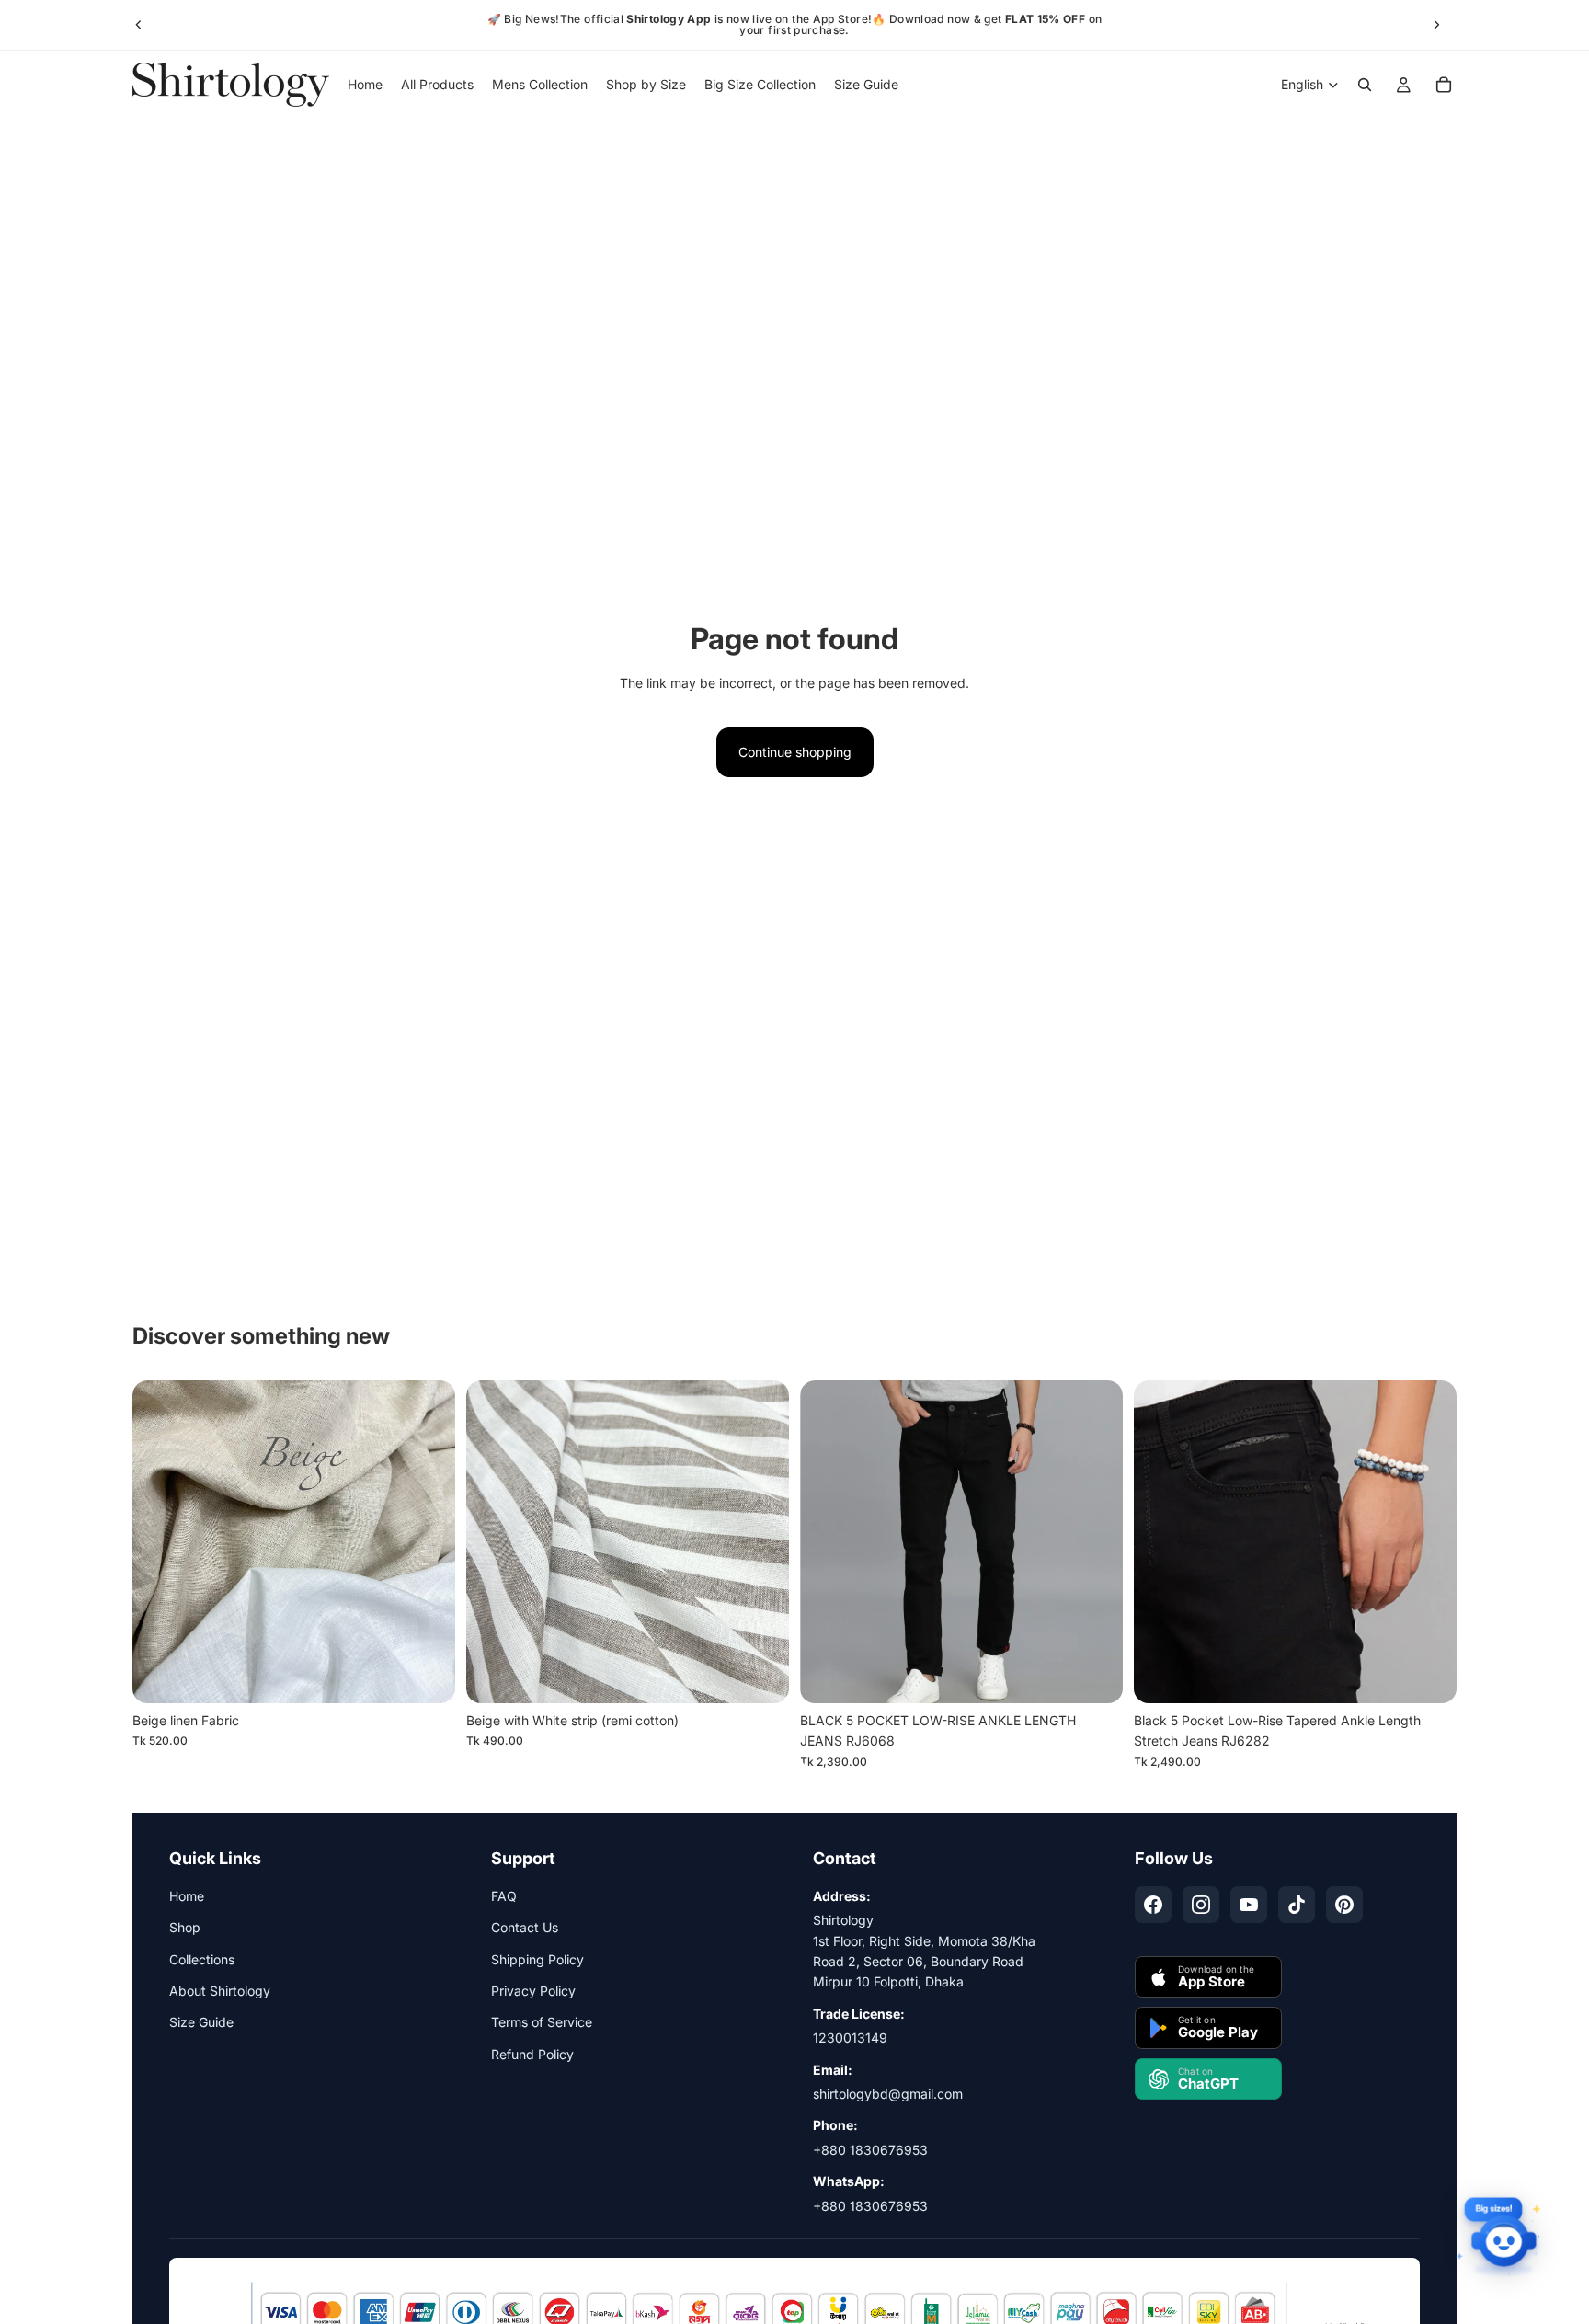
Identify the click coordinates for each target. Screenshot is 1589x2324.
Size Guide (201, 2022)
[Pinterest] (1344, 1905)
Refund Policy (532, 2054)
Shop (185, 1927)
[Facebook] (1153, 1905)
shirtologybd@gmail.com (888, 2094)
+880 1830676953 (870, 2150)
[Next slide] (1436, 25)
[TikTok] (1297, 1905)
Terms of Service (542, 2022)
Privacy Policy (533, 1991)
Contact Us (525, 1927)
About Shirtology (220, 1991)
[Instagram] (1201, 1905)
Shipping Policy (537, 1959)
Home (187, 1896)
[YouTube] (1249, 1905)
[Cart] (1444, 85)
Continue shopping (795, 752)
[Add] (427, 1675)
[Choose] (1094, 1675)
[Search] (1365, 85)
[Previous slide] (139, 25)
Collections (202, 1959)
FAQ (504, 1896)
